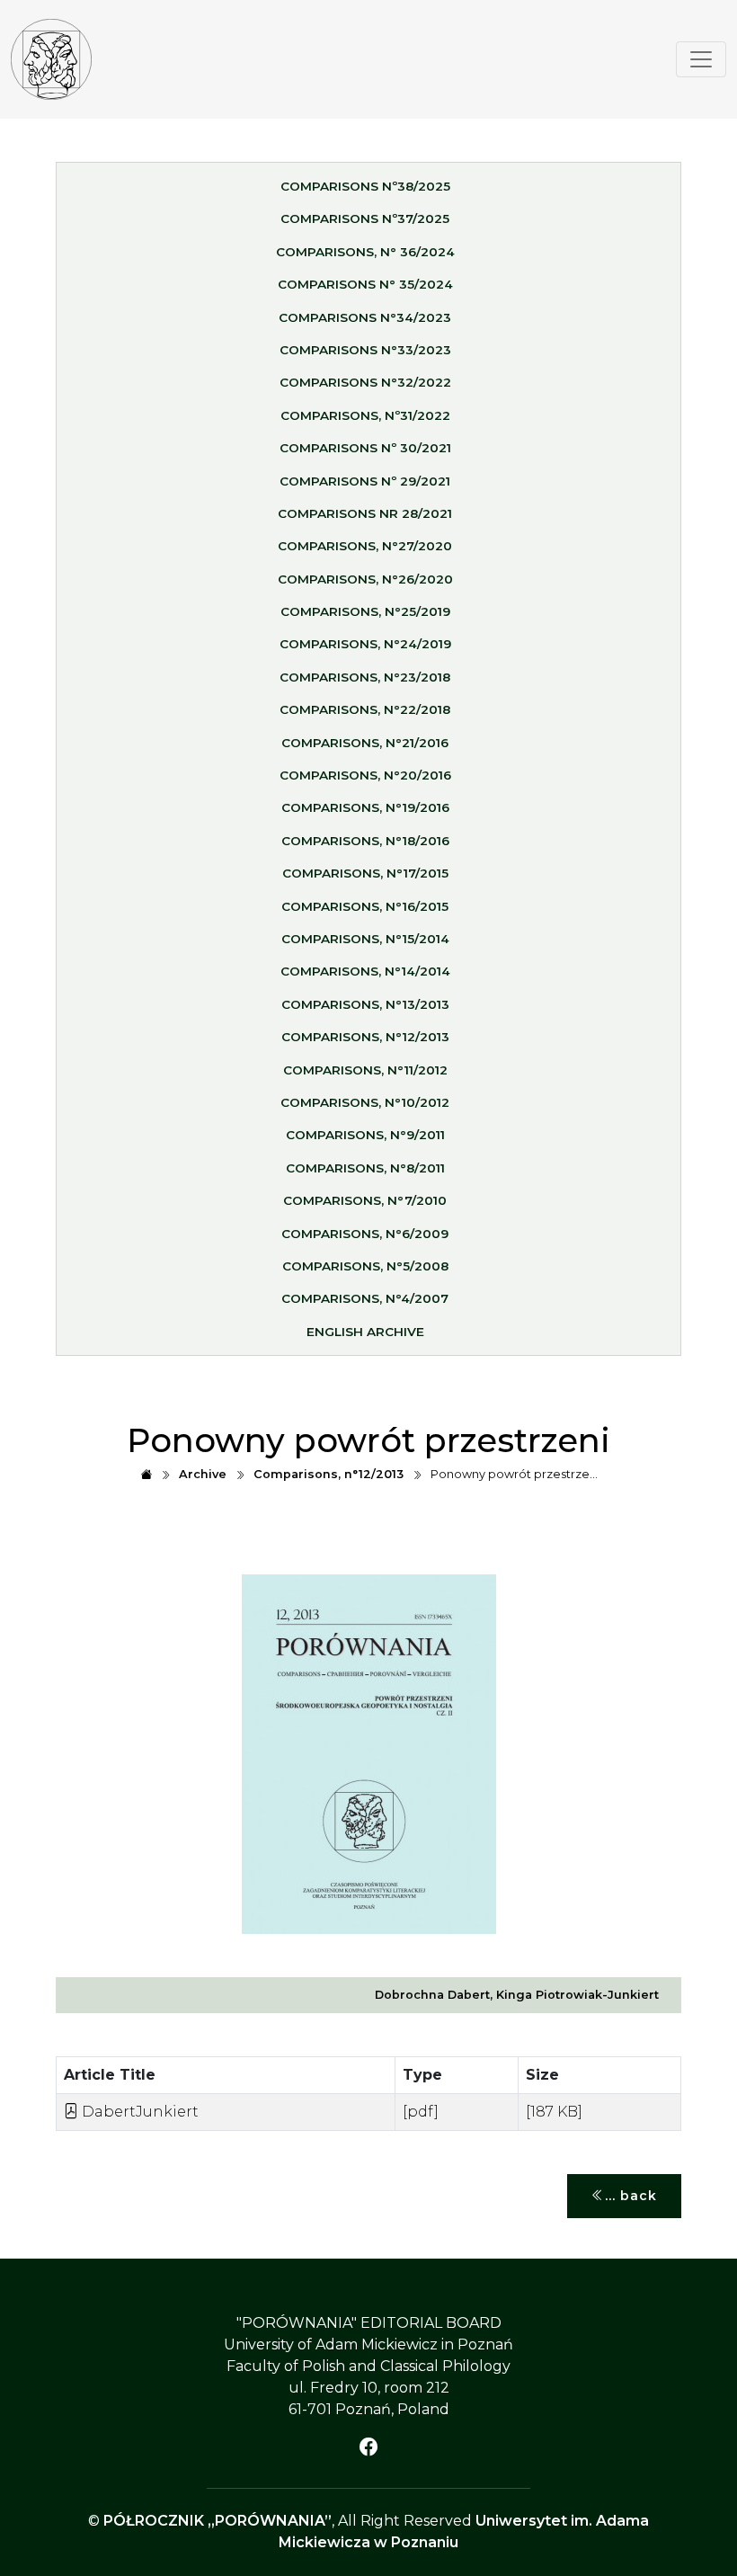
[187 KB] (554, 2112)
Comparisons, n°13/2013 (365, 1004)
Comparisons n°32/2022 (365, 382)
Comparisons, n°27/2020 (365, 546)
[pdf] (421, 2112)
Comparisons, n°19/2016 (365, 807)
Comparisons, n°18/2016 (365, 841)
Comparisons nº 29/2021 (365, 481)
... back (631, 2196)
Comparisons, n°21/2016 (365, 743)
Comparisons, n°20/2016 (365, 775)
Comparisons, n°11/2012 (365, 1070)
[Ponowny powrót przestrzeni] (51, 59)
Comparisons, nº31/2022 (365, 415)
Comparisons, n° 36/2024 (365, 252)
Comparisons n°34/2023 (365, 317)
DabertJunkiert (138, 2112)
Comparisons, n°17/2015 (365, 873)
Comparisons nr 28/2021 (365, 513)
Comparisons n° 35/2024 (365, 284)
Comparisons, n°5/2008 (365, 1266)
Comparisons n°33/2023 (365, 350)
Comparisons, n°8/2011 (365, 1168)
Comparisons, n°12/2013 (365, 1037)
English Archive (365, 1332)
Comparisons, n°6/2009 (365, 1234)
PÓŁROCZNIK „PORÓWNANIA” (218, 2521)
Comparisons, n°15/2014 (365, 939)
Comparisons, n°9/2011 (365, 1135)
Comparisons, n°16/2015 (365, 906)
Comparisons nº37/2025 (365, 218)
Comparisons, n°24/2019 (365, 644)
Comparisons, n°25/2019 (365, 611)
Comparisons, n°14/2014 (365, 971)
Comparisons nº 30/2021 (365, 448)
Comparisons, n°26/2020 (365, 579)
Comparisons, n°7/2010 (365, 1200)
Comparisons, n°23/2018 (365, 677)
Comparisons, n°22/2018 (365, 709)
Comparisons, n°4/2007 (365, 1298)
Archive (203, 1474)
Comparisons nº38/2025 (365, 186)
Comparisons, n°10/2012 (365, 1102)
